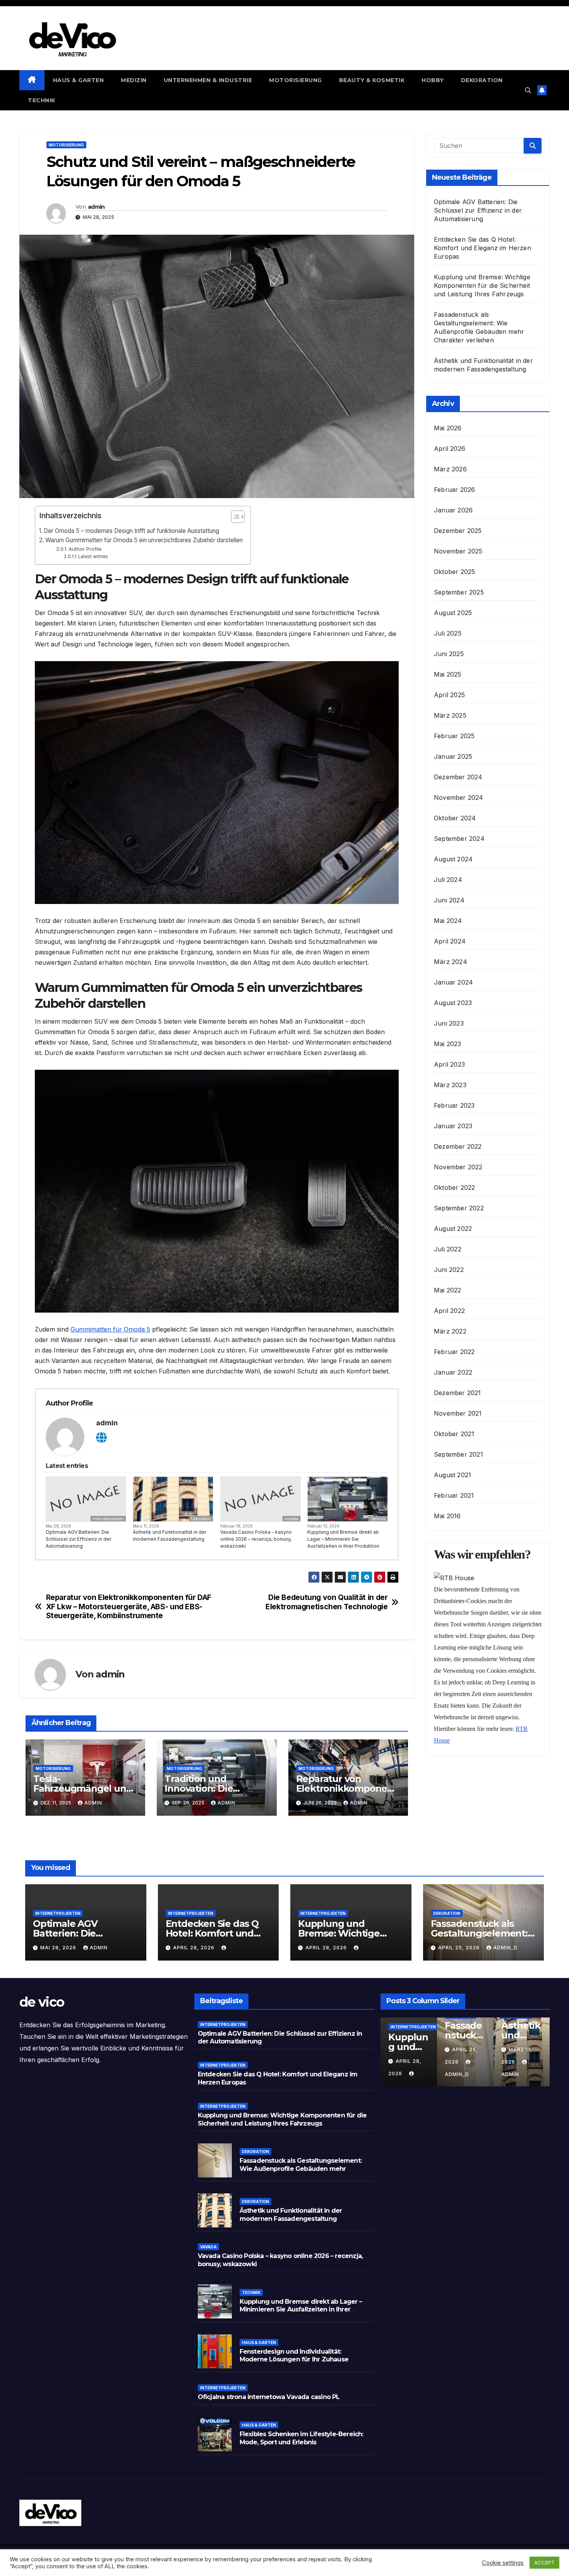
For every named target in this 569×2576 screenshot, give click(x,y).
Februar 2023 (454, 1105)
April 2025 (449, 695)
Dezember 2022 (458, 1146)
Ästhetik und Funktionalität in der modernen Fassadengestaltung (170, 1535)
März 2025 (450, 715)
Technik (42, 100)
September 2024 (459, 839)
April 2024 (450, 941)
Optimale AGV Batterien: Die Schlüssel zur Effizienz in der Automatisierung (78, 1539)
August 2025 (453, 613)
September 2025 (459, 592)
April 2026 (450, 449)
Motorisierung (296, 80)
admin (96, 207)
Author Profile (85, 549)
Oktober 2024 (455, 818)
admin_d (505, 1948)
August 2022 (453, 1229)
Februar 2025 (454, 736)
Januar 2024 (453, 982)
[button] (528, 90)
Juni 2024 (449, 900)
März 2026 (450, 469)
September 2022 (459, 1208)
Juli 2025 (448, 633)
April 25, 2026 (460, 1948)
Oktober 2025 (454, 572)
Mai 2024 (448, 921)
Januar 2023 (453, 1126)
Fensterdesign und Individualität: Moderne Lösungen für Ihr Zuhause (294, 2356)
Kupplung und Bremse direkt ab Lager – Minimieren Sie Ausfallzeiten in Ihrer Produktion (343, 1539)
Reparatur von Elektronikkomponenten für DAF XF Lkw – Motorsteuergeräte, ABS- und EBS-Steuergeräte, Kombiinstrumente (129, 1606)
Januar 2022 (453, 1372)
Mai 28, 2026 (59, 1948)
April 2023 (449, 1064)
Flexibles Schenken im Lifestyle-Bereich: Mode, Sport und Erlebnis (302, 2438)
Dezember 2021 (458, 1393)
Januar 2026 (453, 510)
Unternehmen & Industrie (208, 80)
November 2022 (458, 1167)
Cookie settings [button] (503, 2563)
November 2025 (458, 551)
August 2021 (452, 1475)
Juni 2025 (449, 654)
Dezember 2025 (458, 531)
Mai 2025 (448, 674)
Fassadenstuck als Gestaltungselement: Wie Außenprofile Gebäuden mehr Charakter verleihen (301, 2169)
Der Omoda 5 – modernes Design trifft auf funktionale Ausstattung (131, 531)
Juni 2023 (449, 1023)
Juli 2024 (448, 880)
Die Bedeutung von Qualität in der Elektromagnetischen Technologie (326, 1602)
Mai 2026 (448, 428)
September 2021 (458, 1454)
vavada (291, 1519)
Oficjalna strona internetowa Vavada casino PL (269, 2397)
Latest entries (93, 557)
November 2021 (458, 1413)
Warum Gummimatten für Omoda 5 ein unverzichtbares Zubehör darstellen (144, 540)
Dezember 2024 (458, 777)
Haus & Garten (79, 80)
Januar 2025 (453, 756)
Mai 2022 (448, 1290)
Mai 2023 (448, 1044)
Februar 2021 (454, 1495)
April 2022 (449, 1311)
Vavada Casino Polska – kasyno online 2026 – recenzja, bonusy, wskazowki (256, 1539)
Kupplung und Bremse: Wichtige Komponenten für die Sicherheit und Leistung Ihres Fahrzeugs (482, 285)
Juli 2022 (448, 1249)
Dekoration (482, 80)
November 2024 (459, 797)
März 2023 (450, 1085)
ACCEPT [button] (544, 2562)
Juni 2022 (449, 1270)
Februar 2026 (454, 490)
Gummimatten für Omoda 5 (110, 1329)
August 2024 (453, 859)
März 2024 (451, 962)
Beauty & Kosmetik (372, 80)
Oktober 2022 (454, 1187)
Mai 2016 (447, 1516)
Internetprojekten (108, 1519)
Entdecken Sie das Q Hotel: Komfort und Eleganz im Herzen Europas (482, 248)
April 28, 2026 (195, 1948)
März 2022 (450, 1331)
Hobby (433, 80)
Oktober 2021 (454, 1434)
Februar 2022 (454, 1352)
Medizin (134, 80)
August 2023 (453, 1003)
